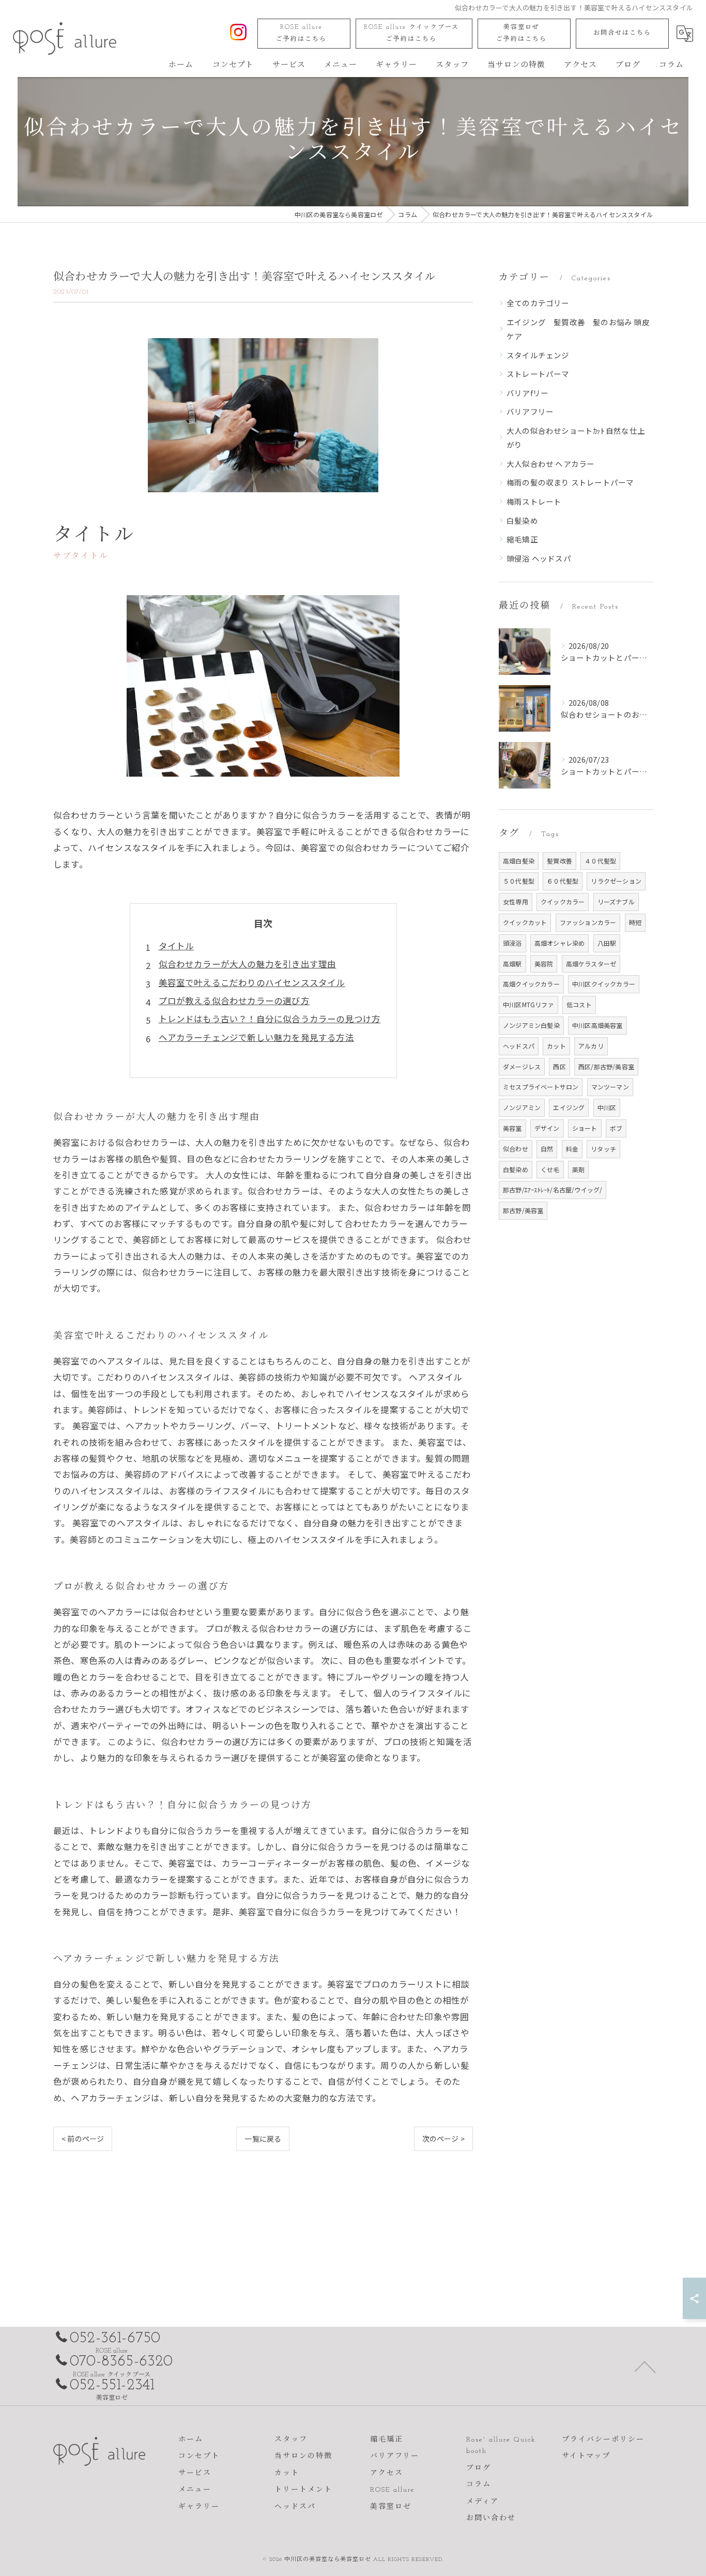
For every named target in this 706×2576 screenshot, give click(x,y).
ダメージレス (522, 1066)
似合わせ (516, 1149)
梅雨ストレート (534, 501)
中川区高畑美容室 (597, 1025)
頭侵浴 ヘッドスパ (539, 558)
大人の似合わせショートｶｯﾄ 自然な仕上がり (576, 438)
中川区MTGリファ (528, 1004)
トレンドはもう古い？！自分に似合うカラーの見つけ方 (270, 1019)
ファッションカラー (588, 922)
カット (556, 1046)
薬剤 (578, 1169)
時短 (635, 922)
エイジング (569, 1107)
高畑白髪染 (519, 861)
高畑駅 (512, 964)
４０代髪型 (600, 861)
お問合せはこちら (622, 33)
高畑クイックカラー (531, 984)
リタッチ (603, 1149)
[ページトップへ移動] (645, 2366)
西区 (559, 1066)
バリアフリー (530, 411)
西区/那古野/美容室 (606, 1066)
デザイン (547, 1128)
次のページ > (443, 2139)
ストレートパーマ (538, 374)
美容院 (544, 964)
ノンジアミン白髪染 (531, 1025)
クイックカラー (563, 901)
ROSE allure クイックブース (411, 33)
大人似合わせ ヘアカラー (550, 464)
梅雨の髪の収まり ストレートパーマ (570, 482)
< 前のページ (83, 2139)
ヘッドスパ (519, 1046)
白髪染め (522, 520)
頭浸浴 (512, 943)
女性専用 (516, 901)
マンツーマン (610, 1087)
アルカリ (591, 1046)
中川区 (607, 1107)
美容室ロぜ (521, 33)
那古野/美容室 (523, 1210)
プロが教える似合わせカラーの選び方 (234, 1001)
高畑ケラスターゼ (591, 964)
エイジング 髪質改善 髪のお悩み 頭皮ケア (578, 329)
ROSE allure (301, 33)
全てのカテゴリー (538, 303)
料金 (572, 1149)
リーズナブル (616, 901)
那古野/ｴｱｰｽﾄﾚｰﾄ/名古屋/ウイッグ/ (552, 1189)
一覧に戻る (263, 2139)
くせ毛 (550, 1169)
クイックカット (525, 922)
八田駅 (607, 943)
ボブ (616, 1128)
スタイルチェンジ (538, 355)
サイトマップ (586, 2456)
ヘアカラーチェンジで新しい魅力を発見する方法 (256, 1037)
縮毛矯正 (522, 539)
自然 (547, 1149)
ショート (585, 1128)
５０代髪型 (519, 881)
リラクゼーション (616, 881)
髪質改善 (559, 861)
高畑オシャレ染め (560, 943)
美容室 (512, 1128)
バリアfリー (527, 393)
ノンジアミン (522, 1107)
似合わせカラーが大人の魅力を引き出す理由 (248, 964)
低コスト (579, 1004)
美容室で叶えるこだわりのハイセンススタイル (252, 982)
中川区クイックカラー (604, 984)
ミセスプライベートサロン (541, 1087)
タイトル (177, 946)
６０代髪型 (563, 881)
